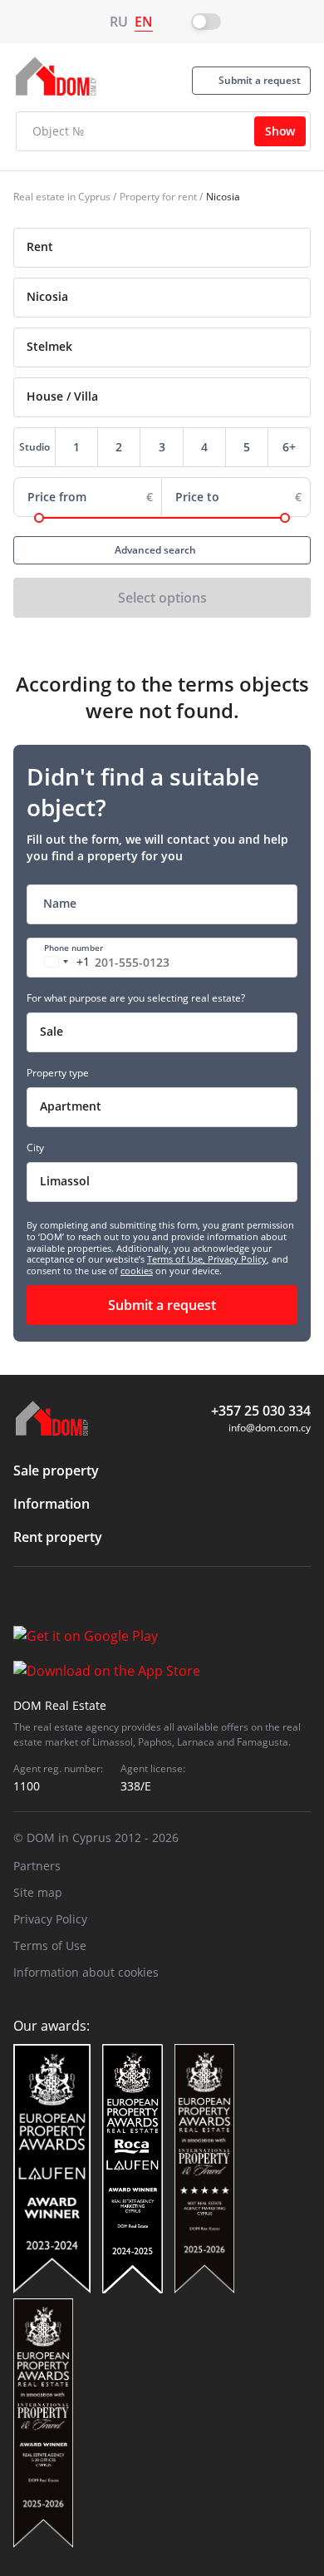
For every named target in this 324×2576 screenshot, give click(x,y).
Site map (38, 1892)
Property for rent (158, 197)
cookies (137, 1271)
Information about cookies (86, 1972)
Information (52, 1504)
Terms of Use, (177, 1259)
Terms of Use (50, 1946)
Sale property (56, 1470)
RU (119, 22)
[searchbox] (177, 297)
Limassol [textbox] (65, 1181)
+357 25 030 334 (261, 1411)
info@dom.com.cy (270, 1428)
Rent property (58, 1537)
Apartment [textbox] (71, 1106)
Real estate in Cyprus (62, 197)
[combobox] (162, 248)
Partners (37, 1866)
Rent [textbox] (40, 246)
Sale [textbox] (52, 1031)
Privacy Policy (237, 1259)
